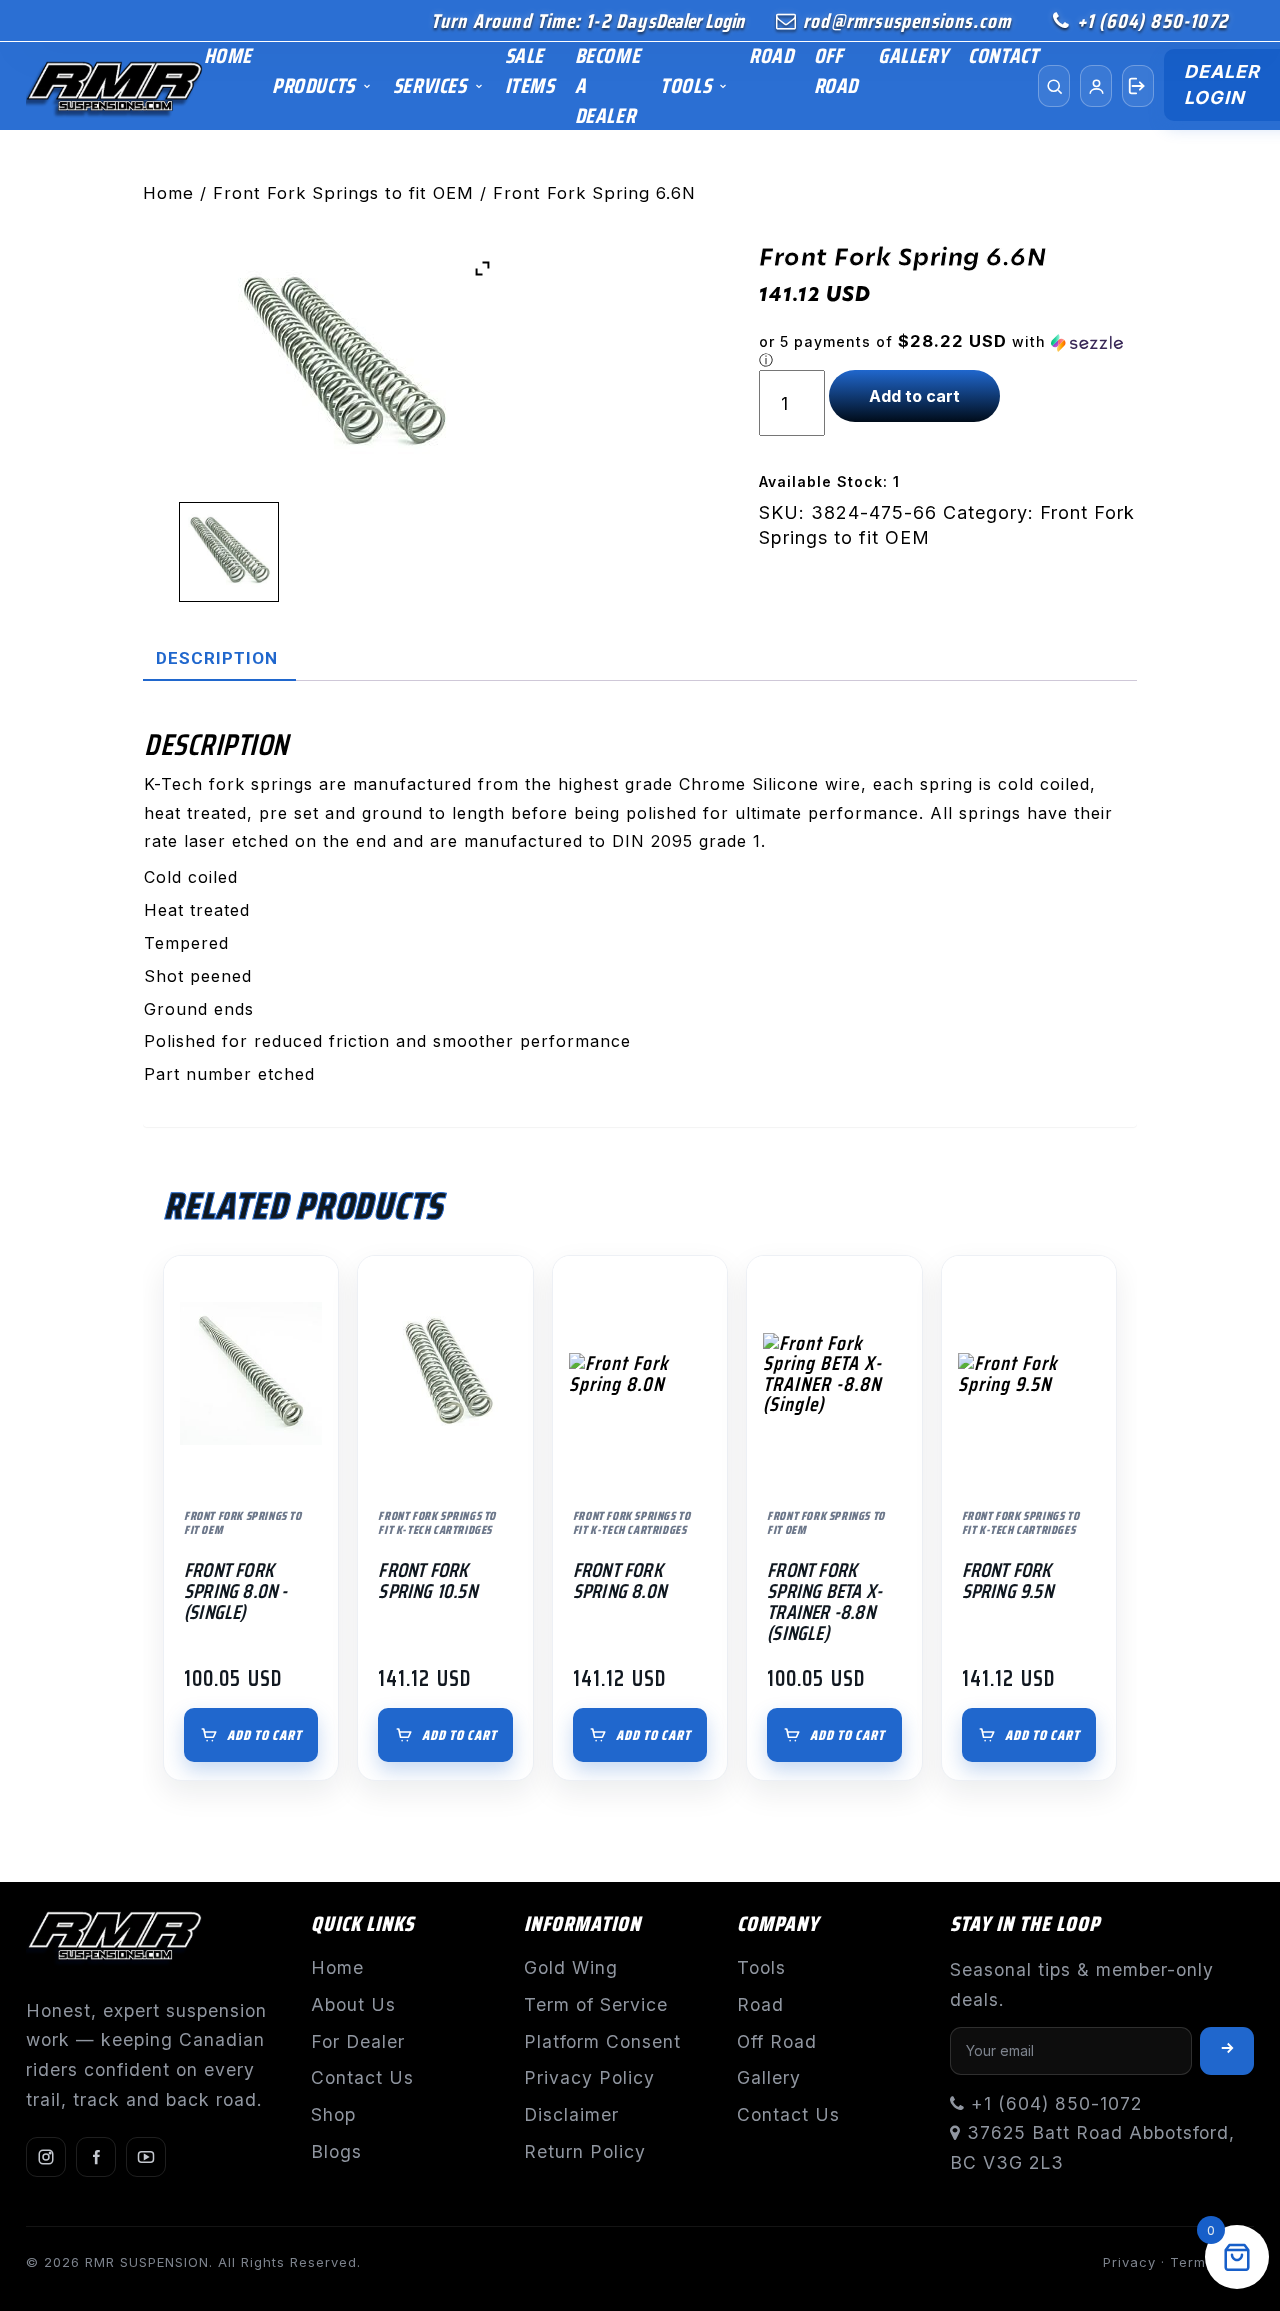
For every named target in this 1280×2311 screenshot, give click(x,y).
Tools (685, 85)
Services (430, 85)
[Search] (1054, 86)
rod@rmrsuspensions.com (907, 21)
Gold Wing (571, 1967)
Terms (1192, 2262)
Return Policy (585, 2151)
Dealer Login (700, 21)
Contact (1003, 55)
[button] (948, 351)
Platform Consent (602, 2041)
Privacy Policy (589, 2077)
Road (771, 55)
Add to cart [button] (264, 1735)
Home (228, 55)
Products (313, 85)
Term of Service (596, 2004)
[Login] (1138, 86)
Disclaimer (571, 2114)
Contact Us (362, 2077)
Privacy (1129, 2262)
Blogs (336, 2151)
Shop (333, 2114)
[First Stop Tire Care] (115, 86)
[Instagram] (46, 2157)
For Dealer (358, 2041)
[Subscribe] (1227, 2051)
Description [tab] (217, 658)
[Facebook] (96, 2157)
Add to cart (914, 396)
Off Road (836, 70)
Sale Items (530, 70)
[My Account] (1096, 86)
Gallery (913, 55)
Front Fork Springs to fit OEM (343, 193)
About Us (353, 2004)
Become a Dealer (608, 85)
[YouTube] (146, 2157)
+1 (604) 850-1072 (1152, 21)
